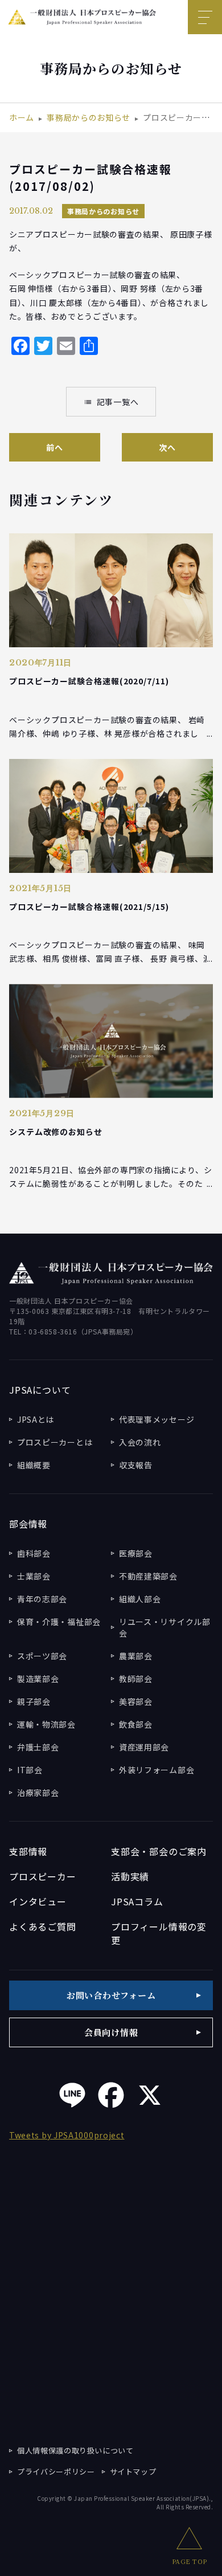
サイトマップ (133, 2471)
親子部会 (34, 1701)
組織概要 (34, 1465)
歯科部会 (34, 1553)
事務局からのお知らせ (89, 117)
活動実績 (130, 1876)
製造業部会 (38, 1679)
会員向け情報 (111, 2032)
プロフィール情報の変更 (159, 1933)
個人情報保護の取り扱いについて (75, 2450)
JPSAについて (40, 1390)
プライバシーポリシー (56, 2471)
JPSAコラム (137, 1901)
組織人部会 (140, 1599)
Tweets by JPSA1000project (67, 2135)
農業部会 (136, 1656)
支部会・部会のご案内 (159, 1851)
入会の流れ (140, 1442)
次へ (167, 447)
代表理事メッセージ (157, 1419)
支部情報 (28, 1851)
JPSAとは (36, 1419)
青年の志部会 (42, 1599)
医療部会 (136, 1553)
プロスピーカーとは (55, 1442)
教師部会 (136, 1679)
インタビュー (38, 1901)
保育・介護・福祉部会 (59, 1622)
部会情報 (28, 1524)
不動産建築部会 (148, 1576)
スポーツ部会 (42, 1656)
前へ (54, 447)
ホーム (22, 117)
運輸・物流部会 (46, 1724)
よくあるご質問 (43, 1926)
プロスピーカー (43, 1876)
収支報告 (136, 1465)
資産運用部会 (144, 1747)
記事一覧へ (111, 402)
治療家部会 (38, 1793)
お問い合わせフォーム (111, 1995)
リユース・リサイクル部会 (165, 1627)
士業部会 (34, 1576)
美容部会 (136, 1701)
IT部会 (30, 1770)
